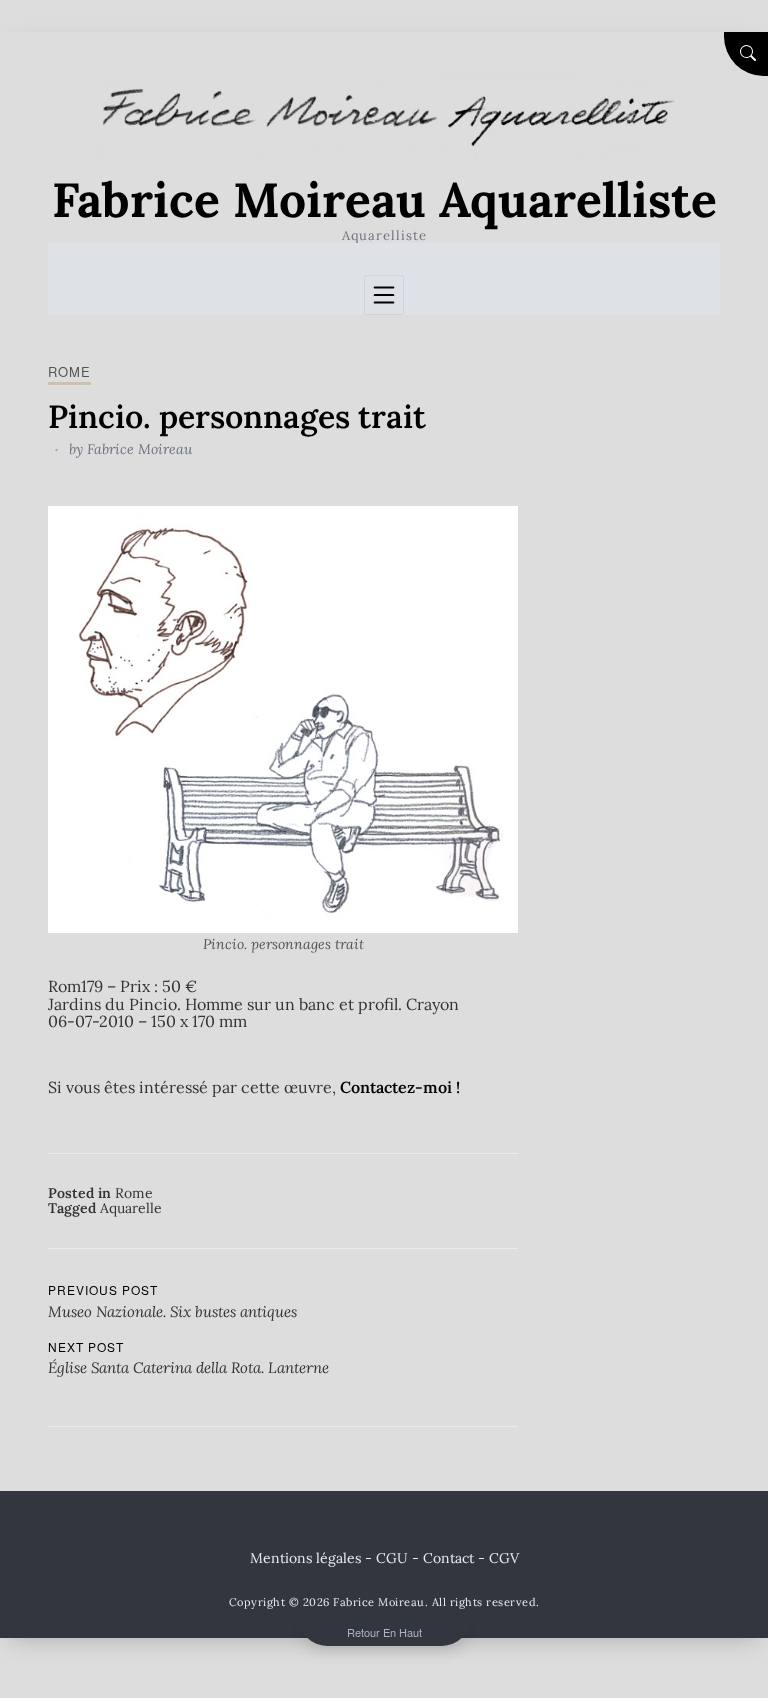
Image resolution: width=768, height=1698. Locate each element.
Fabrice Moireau (139, 449)
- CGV (498, 1558)
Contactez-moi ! (400, 1087)
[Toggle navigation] (384, 295)
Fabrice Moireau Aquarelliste (384, 199)
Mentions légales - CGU (329, 1558)
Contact (448, 1558)
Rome (69, 371)
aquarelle (131, 1208)
